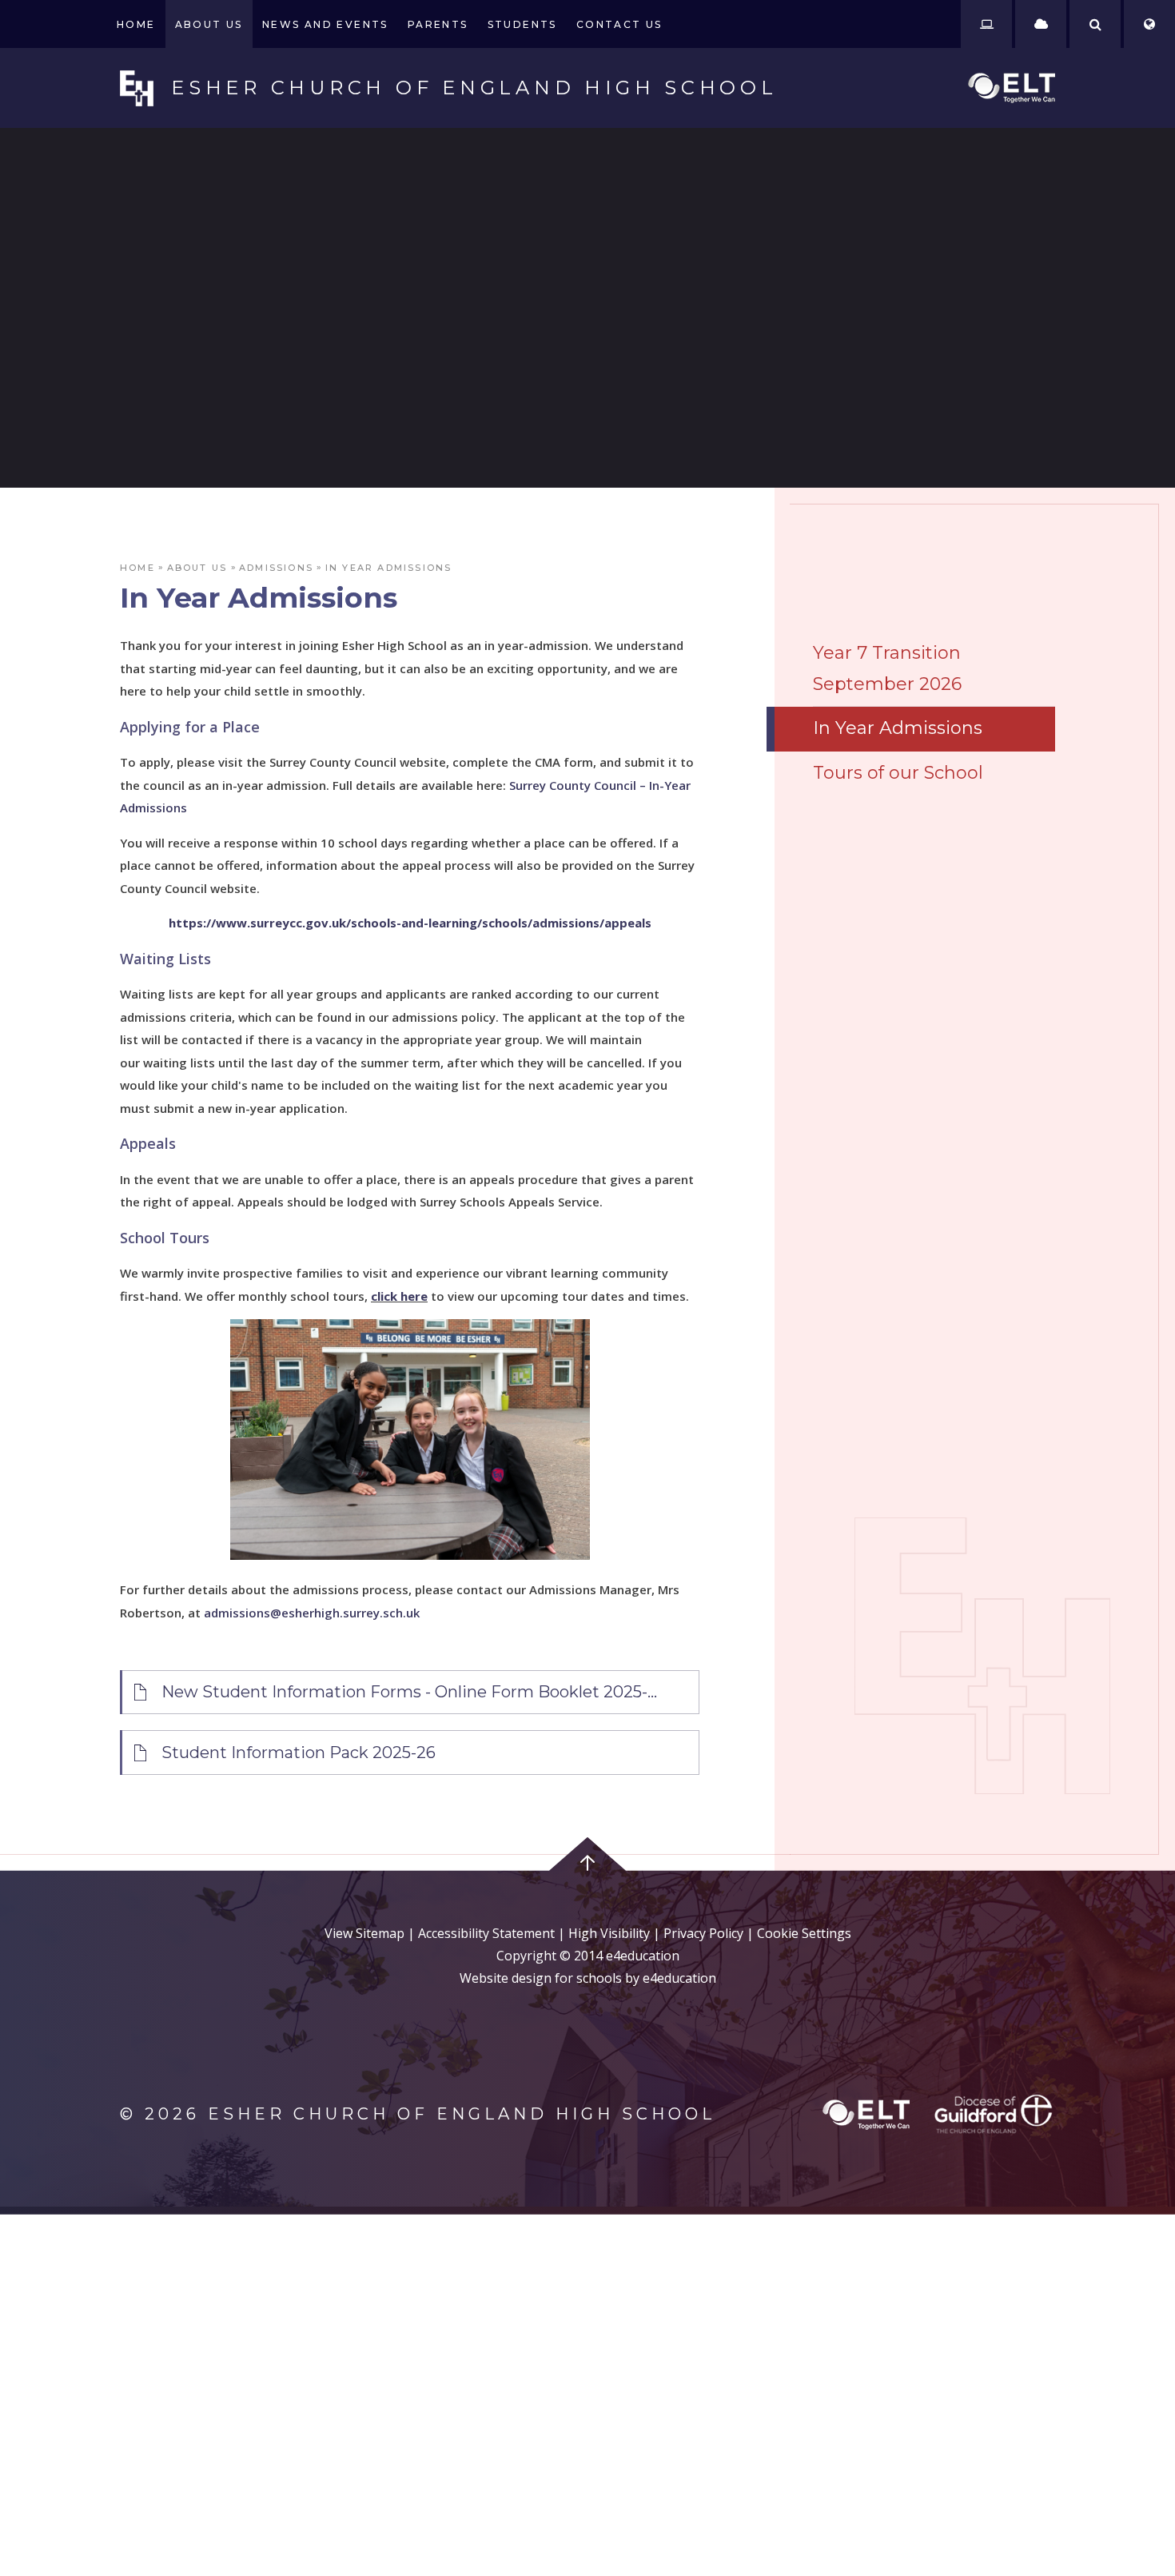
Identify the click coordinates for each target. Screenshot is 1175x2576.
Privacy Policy (703, 1933)
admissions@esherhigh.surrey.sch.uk (312, 1613)
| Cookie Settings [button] (797, 1933)
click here (399, 1296)
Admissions (276, 568)
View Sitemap (364, 1933)
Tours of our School (898, 773)
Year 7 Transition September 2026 (887, 668)
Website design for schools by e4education (588, 1978)
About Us (197, 568)
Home (137, 568)
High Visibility (609, 1933)
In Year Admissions (389, 568)
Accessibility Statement (486, 1933)
